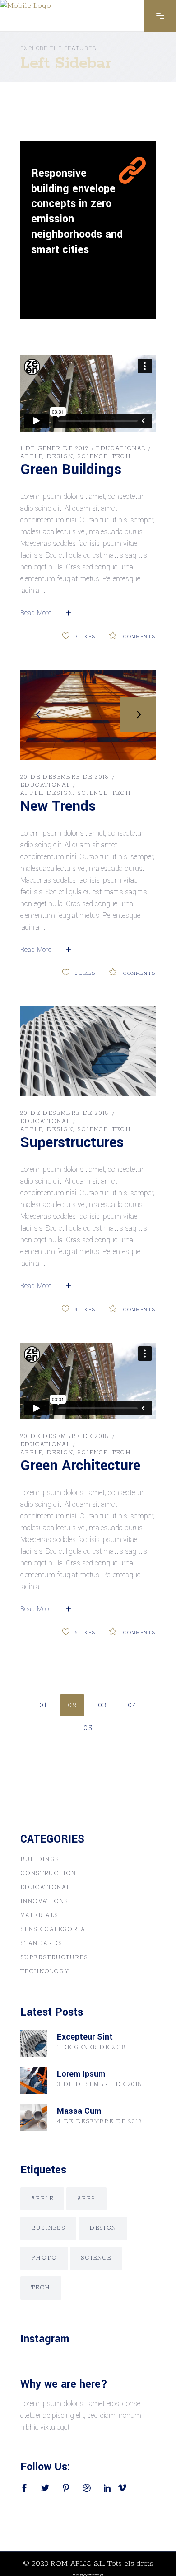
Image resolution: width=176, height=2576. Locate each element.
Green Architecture (80, 1466)
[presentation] (38, 715)
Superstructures (72, 1142)
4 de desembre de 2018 (100, 2122)
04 (132, 1706)
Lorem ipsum (81, 2074)
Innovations (44, 1901)
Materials (39, 1916)
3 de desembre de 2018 (99, 2085)
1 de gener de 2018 (91, 2047)
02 (72, 1706)
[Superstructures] (88, 1051)
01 (43, 1706)
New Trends (58, 806)
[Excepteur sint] (34, 2043)
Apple (31, 457)
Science (93, 457)
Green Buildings (71, 470)
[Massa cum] (34, 2117)
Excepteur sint (85, 2037)
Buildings (40, 1859)
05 (88, 1728)
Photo (44, 2258)
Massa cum (79, 2111)
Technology (45, 1972)
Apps (86, 2199)
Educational (120, 449)
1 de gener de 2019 (54, 449)
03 (102, 1706)
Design (60, 457)
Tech (122, 457)
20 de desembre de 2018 (65, 777)
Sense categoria (53, 1930)
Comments (139, 637)
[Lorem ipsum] (34, 2080)
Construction (48, 1873)
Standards (42, 1944)
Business (48, 2228)
